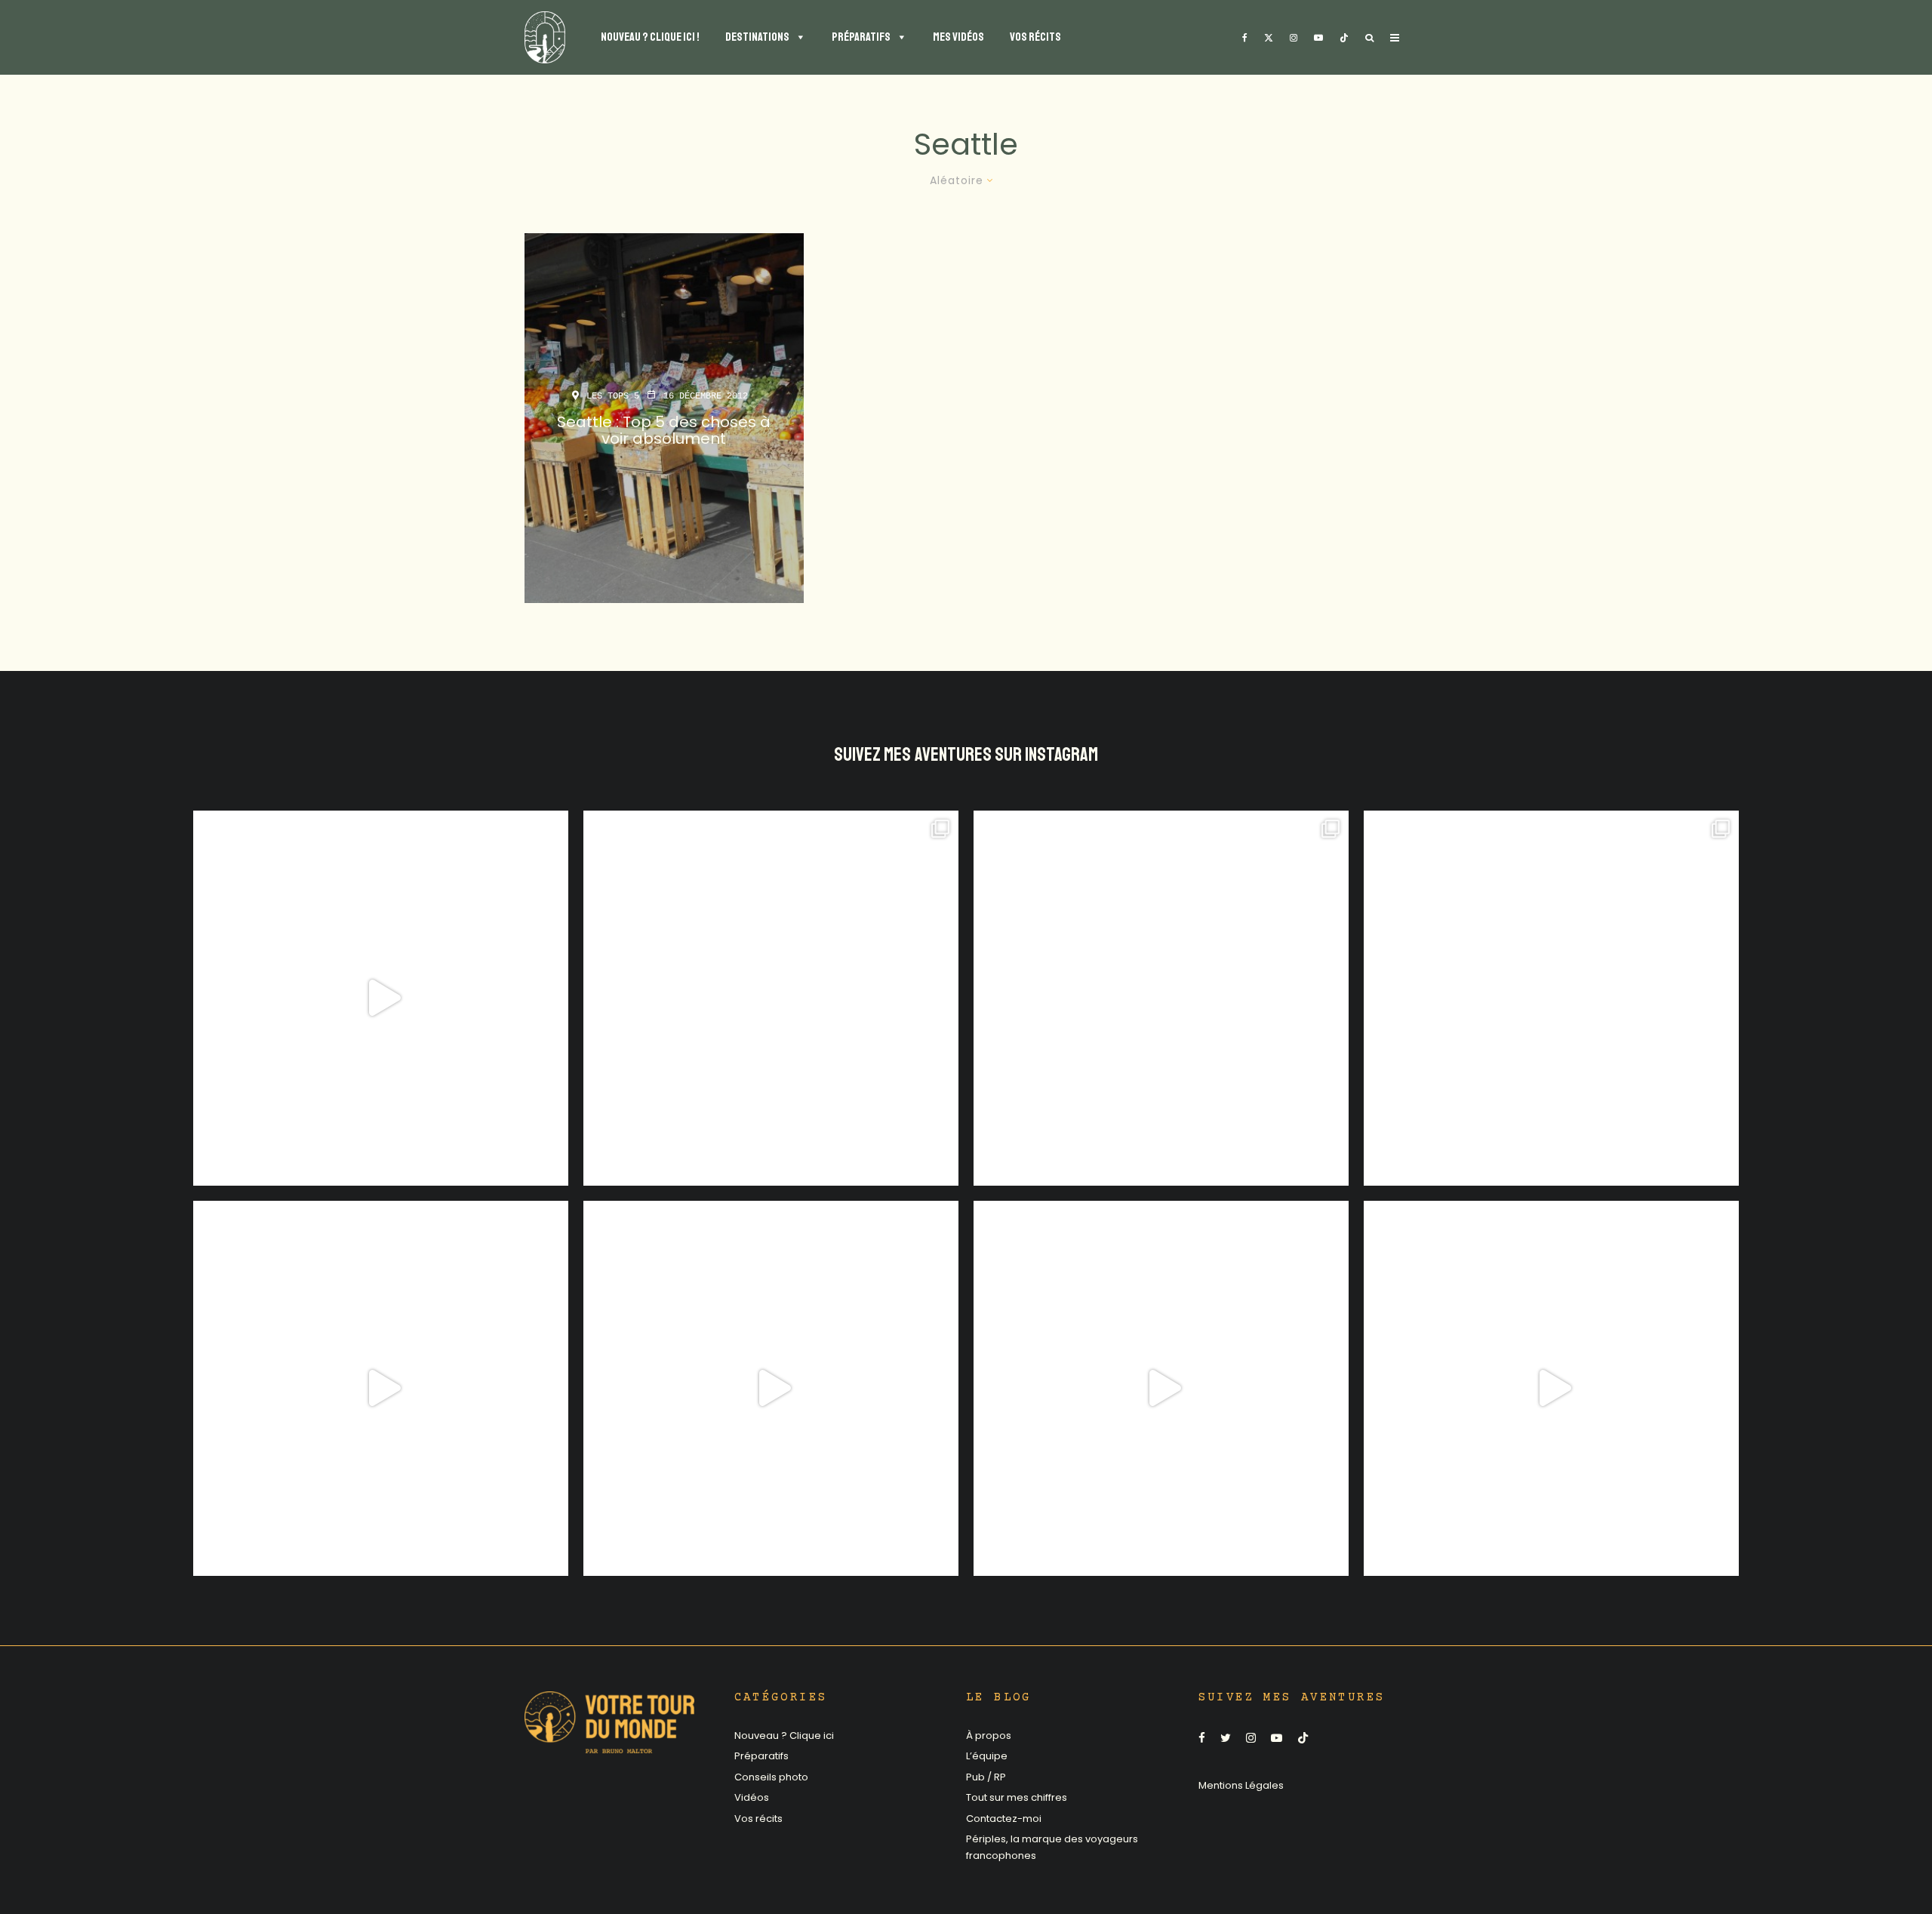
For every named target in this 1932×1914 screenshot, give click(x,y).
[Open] (381, 998)
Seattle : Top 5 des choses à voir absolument (664, 430)
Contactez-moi (1004, 1819)
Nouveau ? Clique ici (784, 1736)
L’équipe (987, 1756)
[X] (1269, 37)
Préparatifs (761, 1756)
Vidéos (752, 1797)
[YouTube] (1318, 37)
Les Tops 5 (613, 396)
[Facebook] (1245, 37)
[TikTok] (1344, 37)
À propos (989, 1736)
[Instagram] (1294, 37)
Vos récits (758, 1819)
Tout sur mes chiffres (1017, 1797)
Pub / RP (986, 1777)
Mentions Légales (1241, 1785)
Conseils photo (771, 1777)
